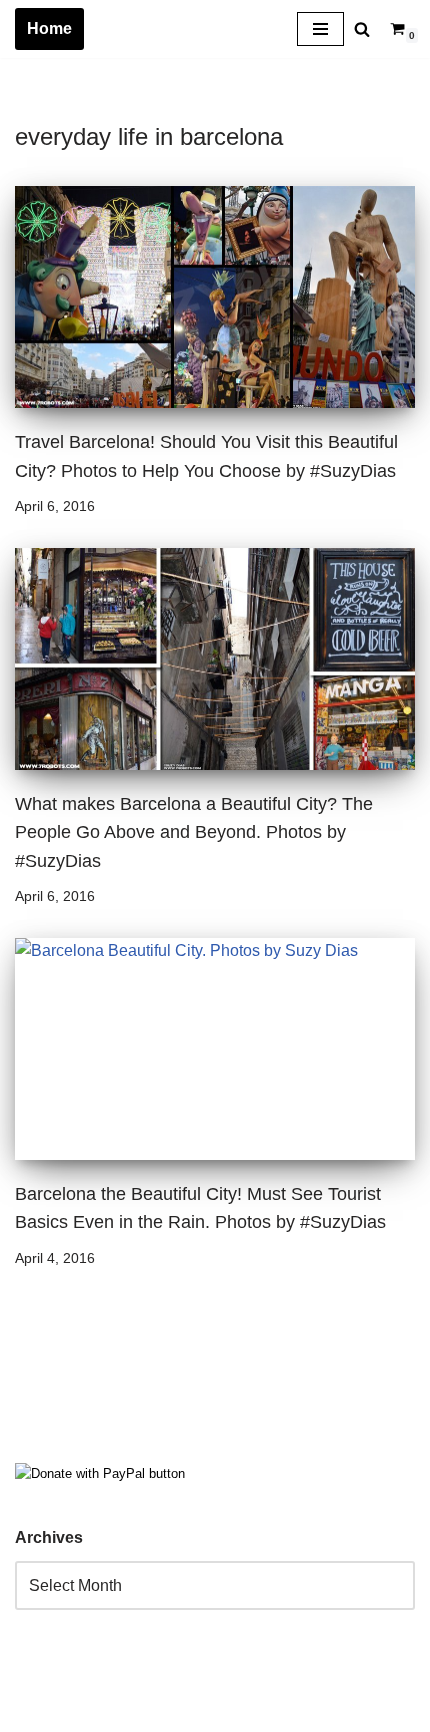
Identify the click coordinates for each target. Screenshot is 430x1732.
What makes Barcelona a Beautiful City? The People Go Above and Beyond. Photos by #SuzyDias (194, 832)
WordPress (193, 1710)
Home (49, 28)
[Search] (362, 29)
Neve (34, 1710)
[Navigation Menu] (320, 29)
